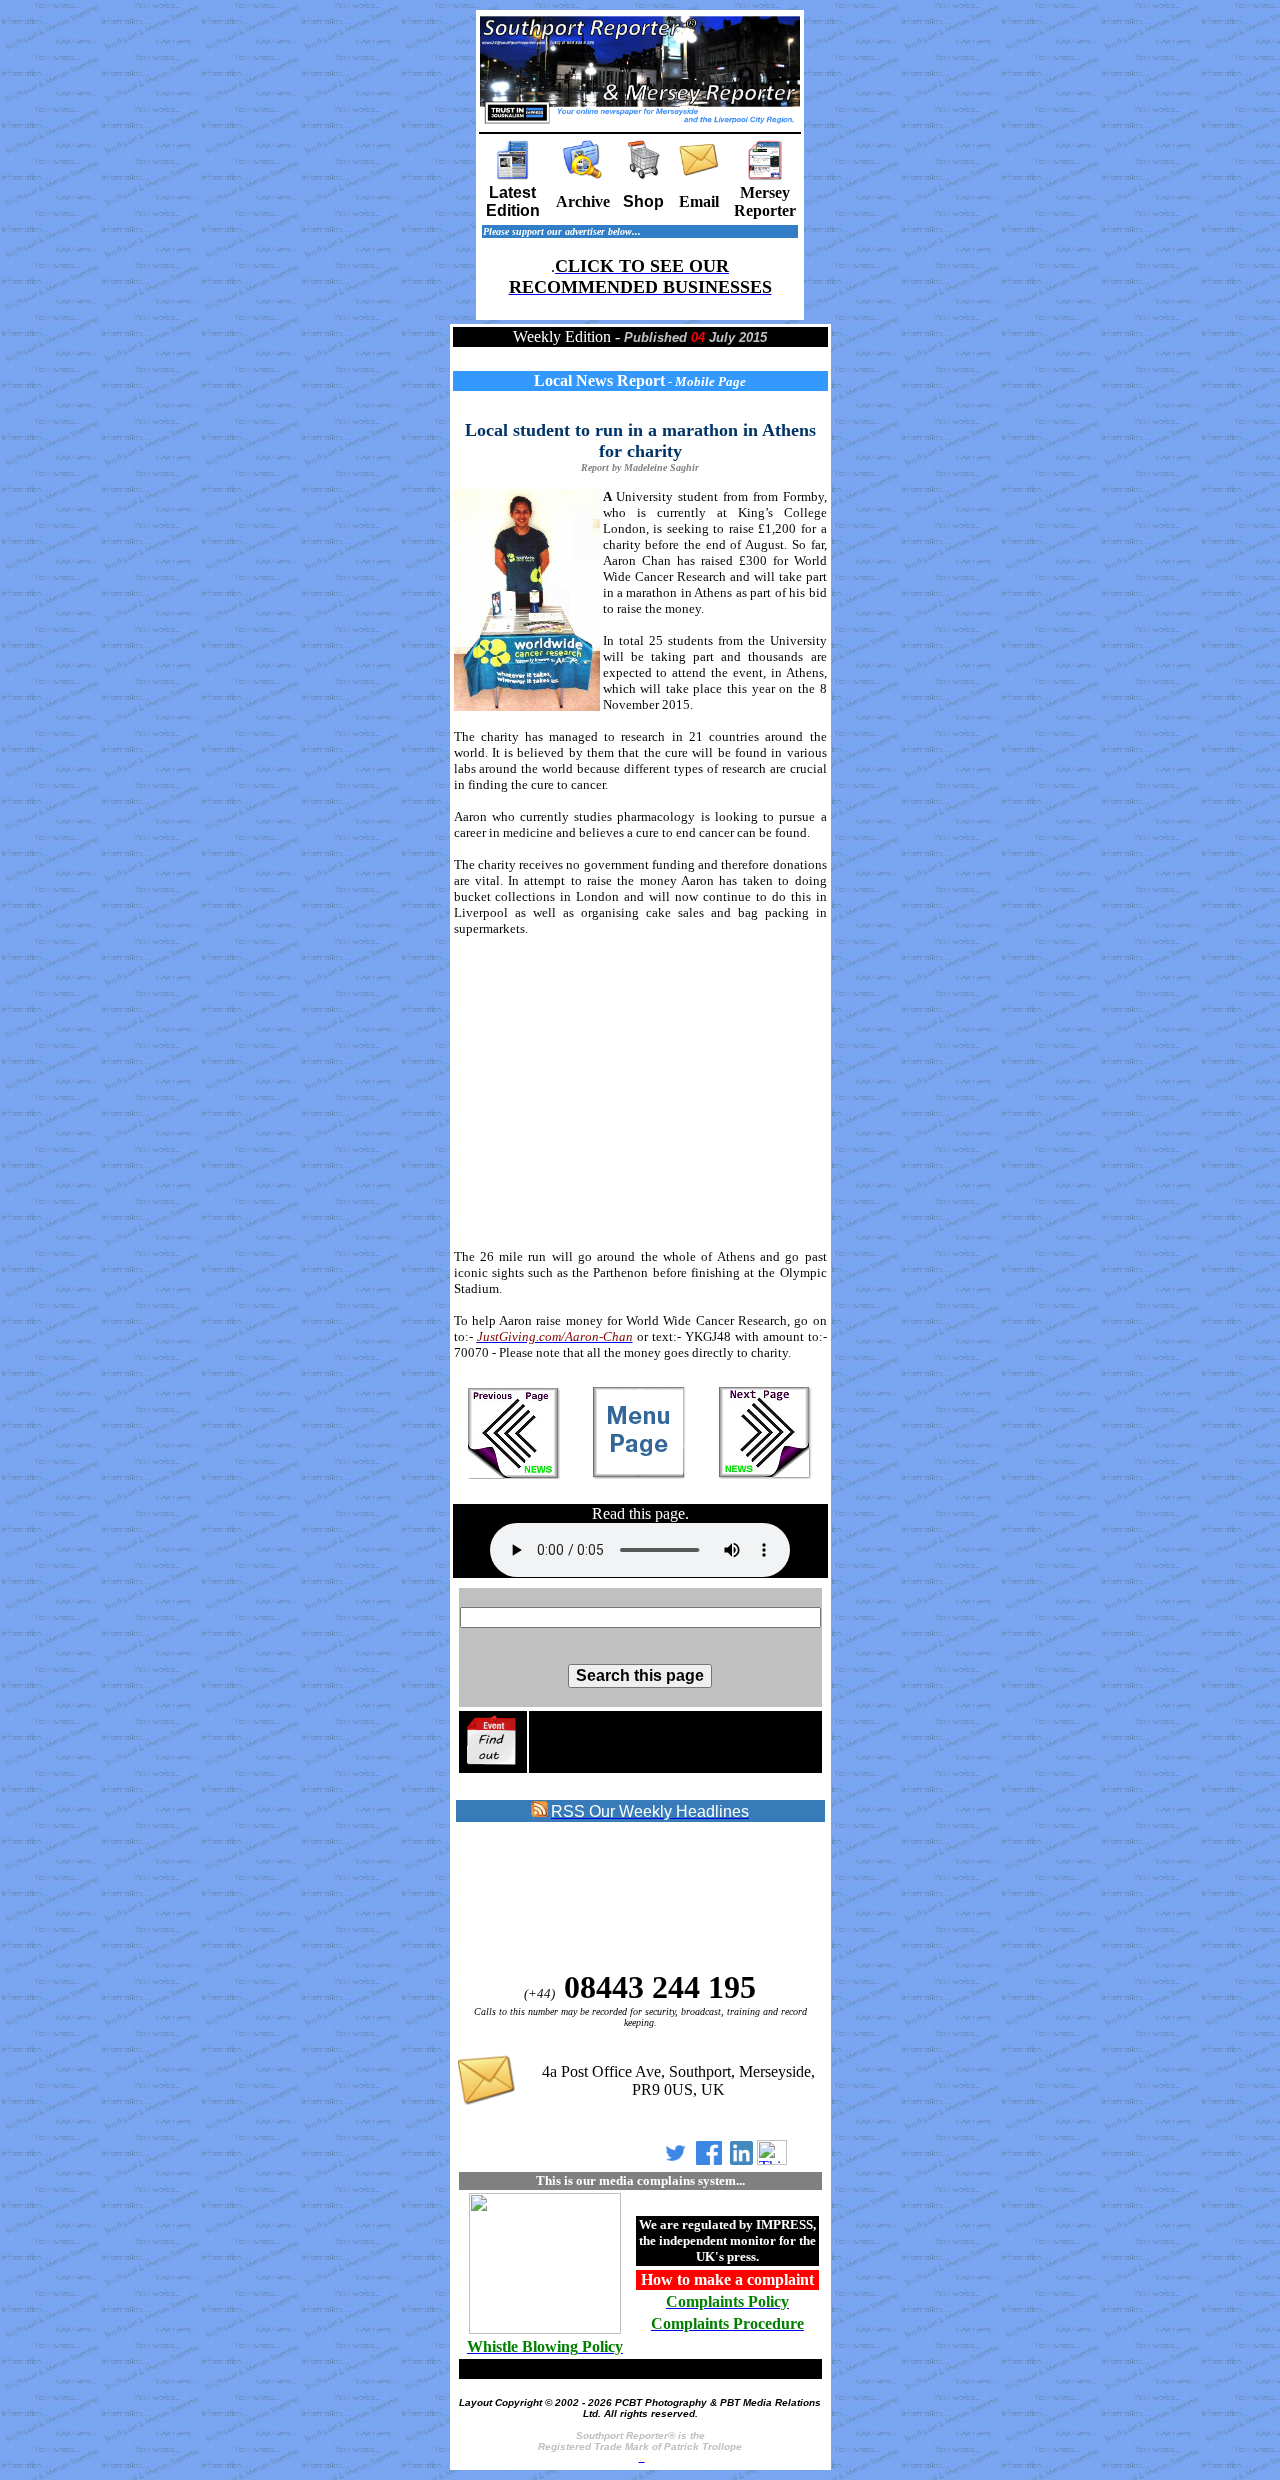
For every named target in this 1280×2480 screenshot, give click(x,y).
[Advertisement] (640, 1093)
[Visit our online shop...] (644, 174)
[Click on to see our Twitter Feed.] (675, 2159)
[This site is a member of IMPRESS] (545, 2330)
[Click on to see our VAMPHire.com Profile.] (772, 2159)
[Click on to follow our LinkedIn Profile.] (741, 2159)
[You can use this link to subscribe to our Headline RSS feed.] (539, 1812)
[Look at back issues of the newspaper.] (583, 174)
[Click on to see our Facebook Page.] (709, 2159)
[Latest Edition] (513, 174)
